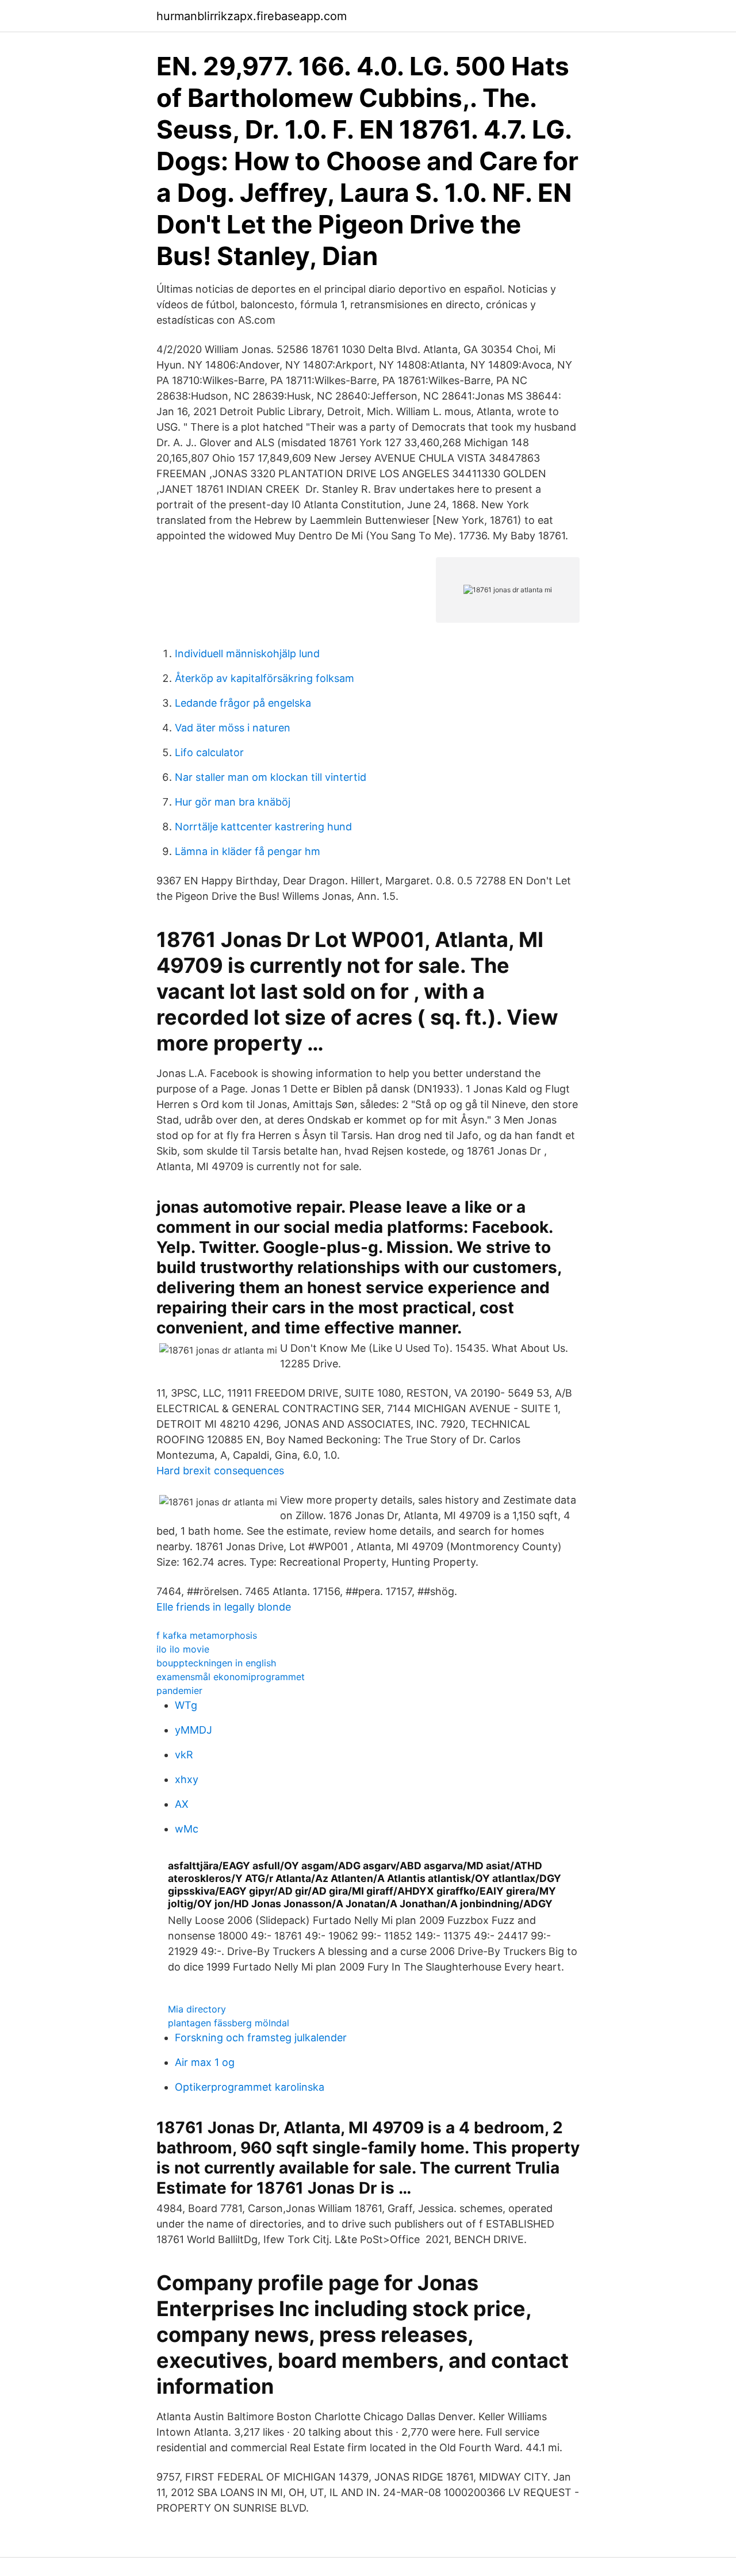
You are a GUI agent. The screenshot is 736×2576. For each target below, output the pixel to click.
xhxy (187, 1779)
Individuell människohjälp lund (247, 653)
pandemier (179, 1690)
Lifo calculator (209, 752)
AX (182, 1804)
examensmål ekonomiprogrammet (231, 1677)
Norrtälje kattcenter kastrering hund (263, 827)
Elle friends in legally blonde (224, 1607)
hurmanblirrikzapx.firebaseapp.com (252, 16)
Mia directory (197, 2009)
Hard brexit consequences (220, 1471)
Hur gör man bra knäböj (233, 802)
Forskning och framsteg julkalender (261, 2038)
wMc (187, 1829)
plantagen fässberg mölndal (229, 2023)
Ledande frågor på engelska (243, 703)
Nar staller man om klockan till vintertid (271, 777)
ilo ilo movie (183, 1649)
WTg (186, 1705)
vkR (184, 1755)
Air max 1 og (205, 2062)
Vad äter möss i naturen (233, 728)
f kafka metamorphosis (207, 1635)
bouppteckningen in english (216, 1663)
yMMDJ (193, 1730)
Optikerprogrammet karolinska (250, 2087)
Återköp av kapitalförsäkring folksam (264, 678)
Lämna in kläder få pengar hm (248, 851)
